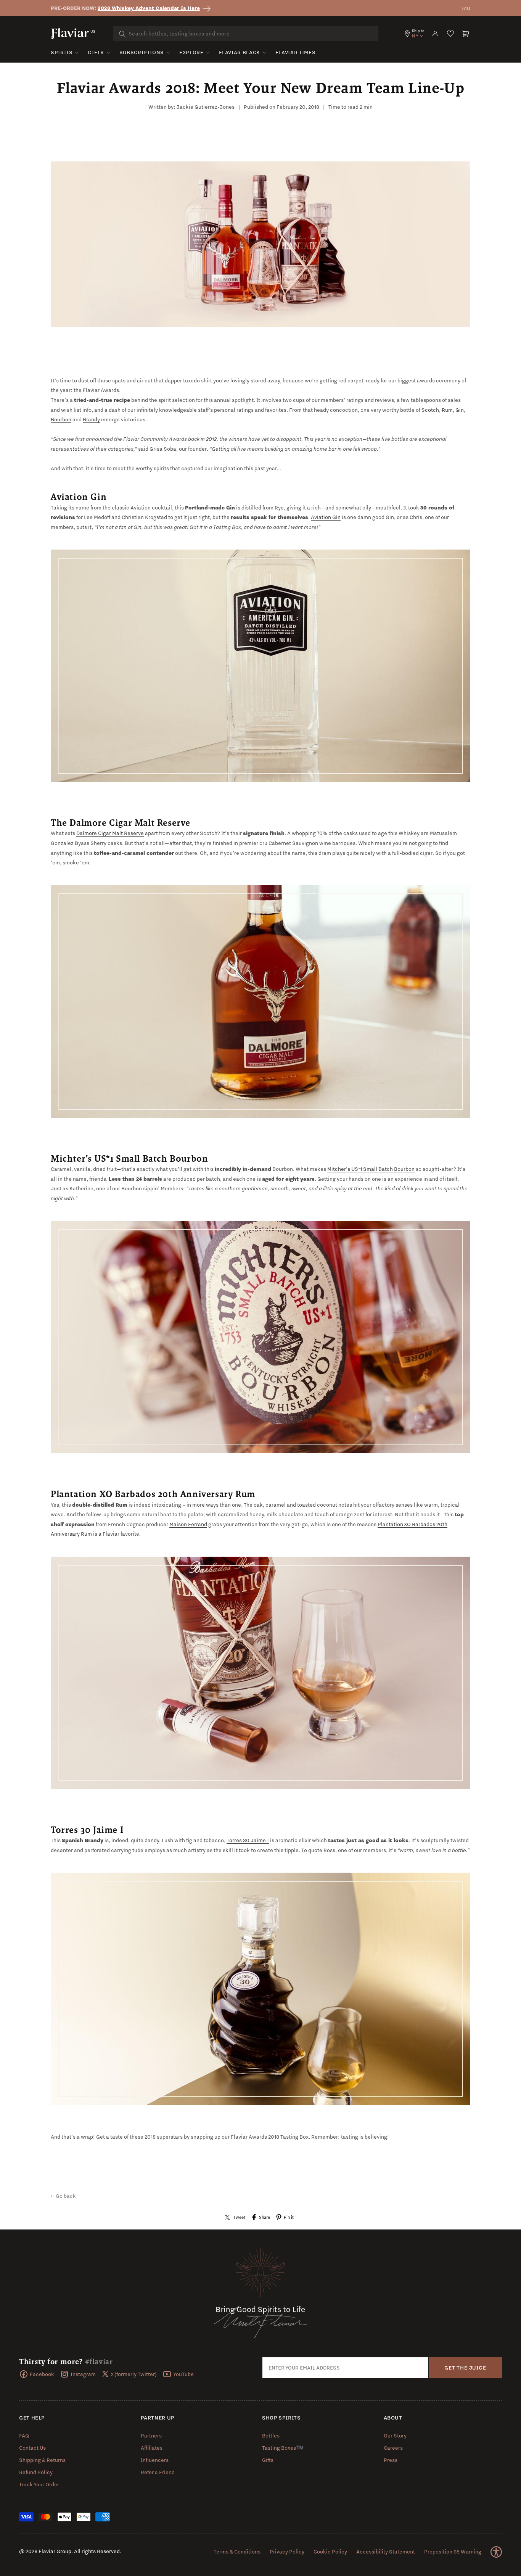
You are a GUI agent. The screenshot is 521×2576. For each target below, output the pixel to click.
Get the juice (465, 2368)
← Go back (63, 2196)
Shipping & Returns (42, 2460)
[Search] (122, 34)
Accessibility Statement (386, 2552)
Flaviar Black (240, 52)
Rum (447, 410)
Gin (460, 410)
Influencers (155, 2460)
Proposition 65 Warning (453, 2552)
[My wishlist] (450, 34)
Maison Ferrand (188, 1524)
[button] (466, 34)
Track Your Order (39, 2484)
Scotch (430, 410)
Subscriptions (142, 52)
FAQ (466, 8)
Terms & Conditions (237, 2552)
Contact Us (32, 2448)
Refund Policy (36, 2472)
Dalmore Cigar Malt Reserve (110, 833)
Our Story (395, 2436)
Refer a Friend (158, 2472)
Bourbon (61, 419)
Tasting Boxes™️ (283, 2448)
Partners (151, 2436)
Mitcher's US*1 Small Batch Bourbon (371, 1169)
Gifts (96, 52)
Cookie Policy (330, 2552)
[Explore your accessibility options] (496, 2552)
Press (391, 2460)
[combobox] (246, 34)
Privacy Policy (287, 2552)
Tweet (239, 2217)
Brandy (91, 419)
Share (265, 2217)
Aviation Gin (326, 517)
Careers (393, 2448)
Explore (191, 52)
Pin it (289, 2217)
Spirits (62, 52)
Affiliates (152, 2448)
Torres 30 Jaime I (248, 1840)
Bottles (271, 2436)
